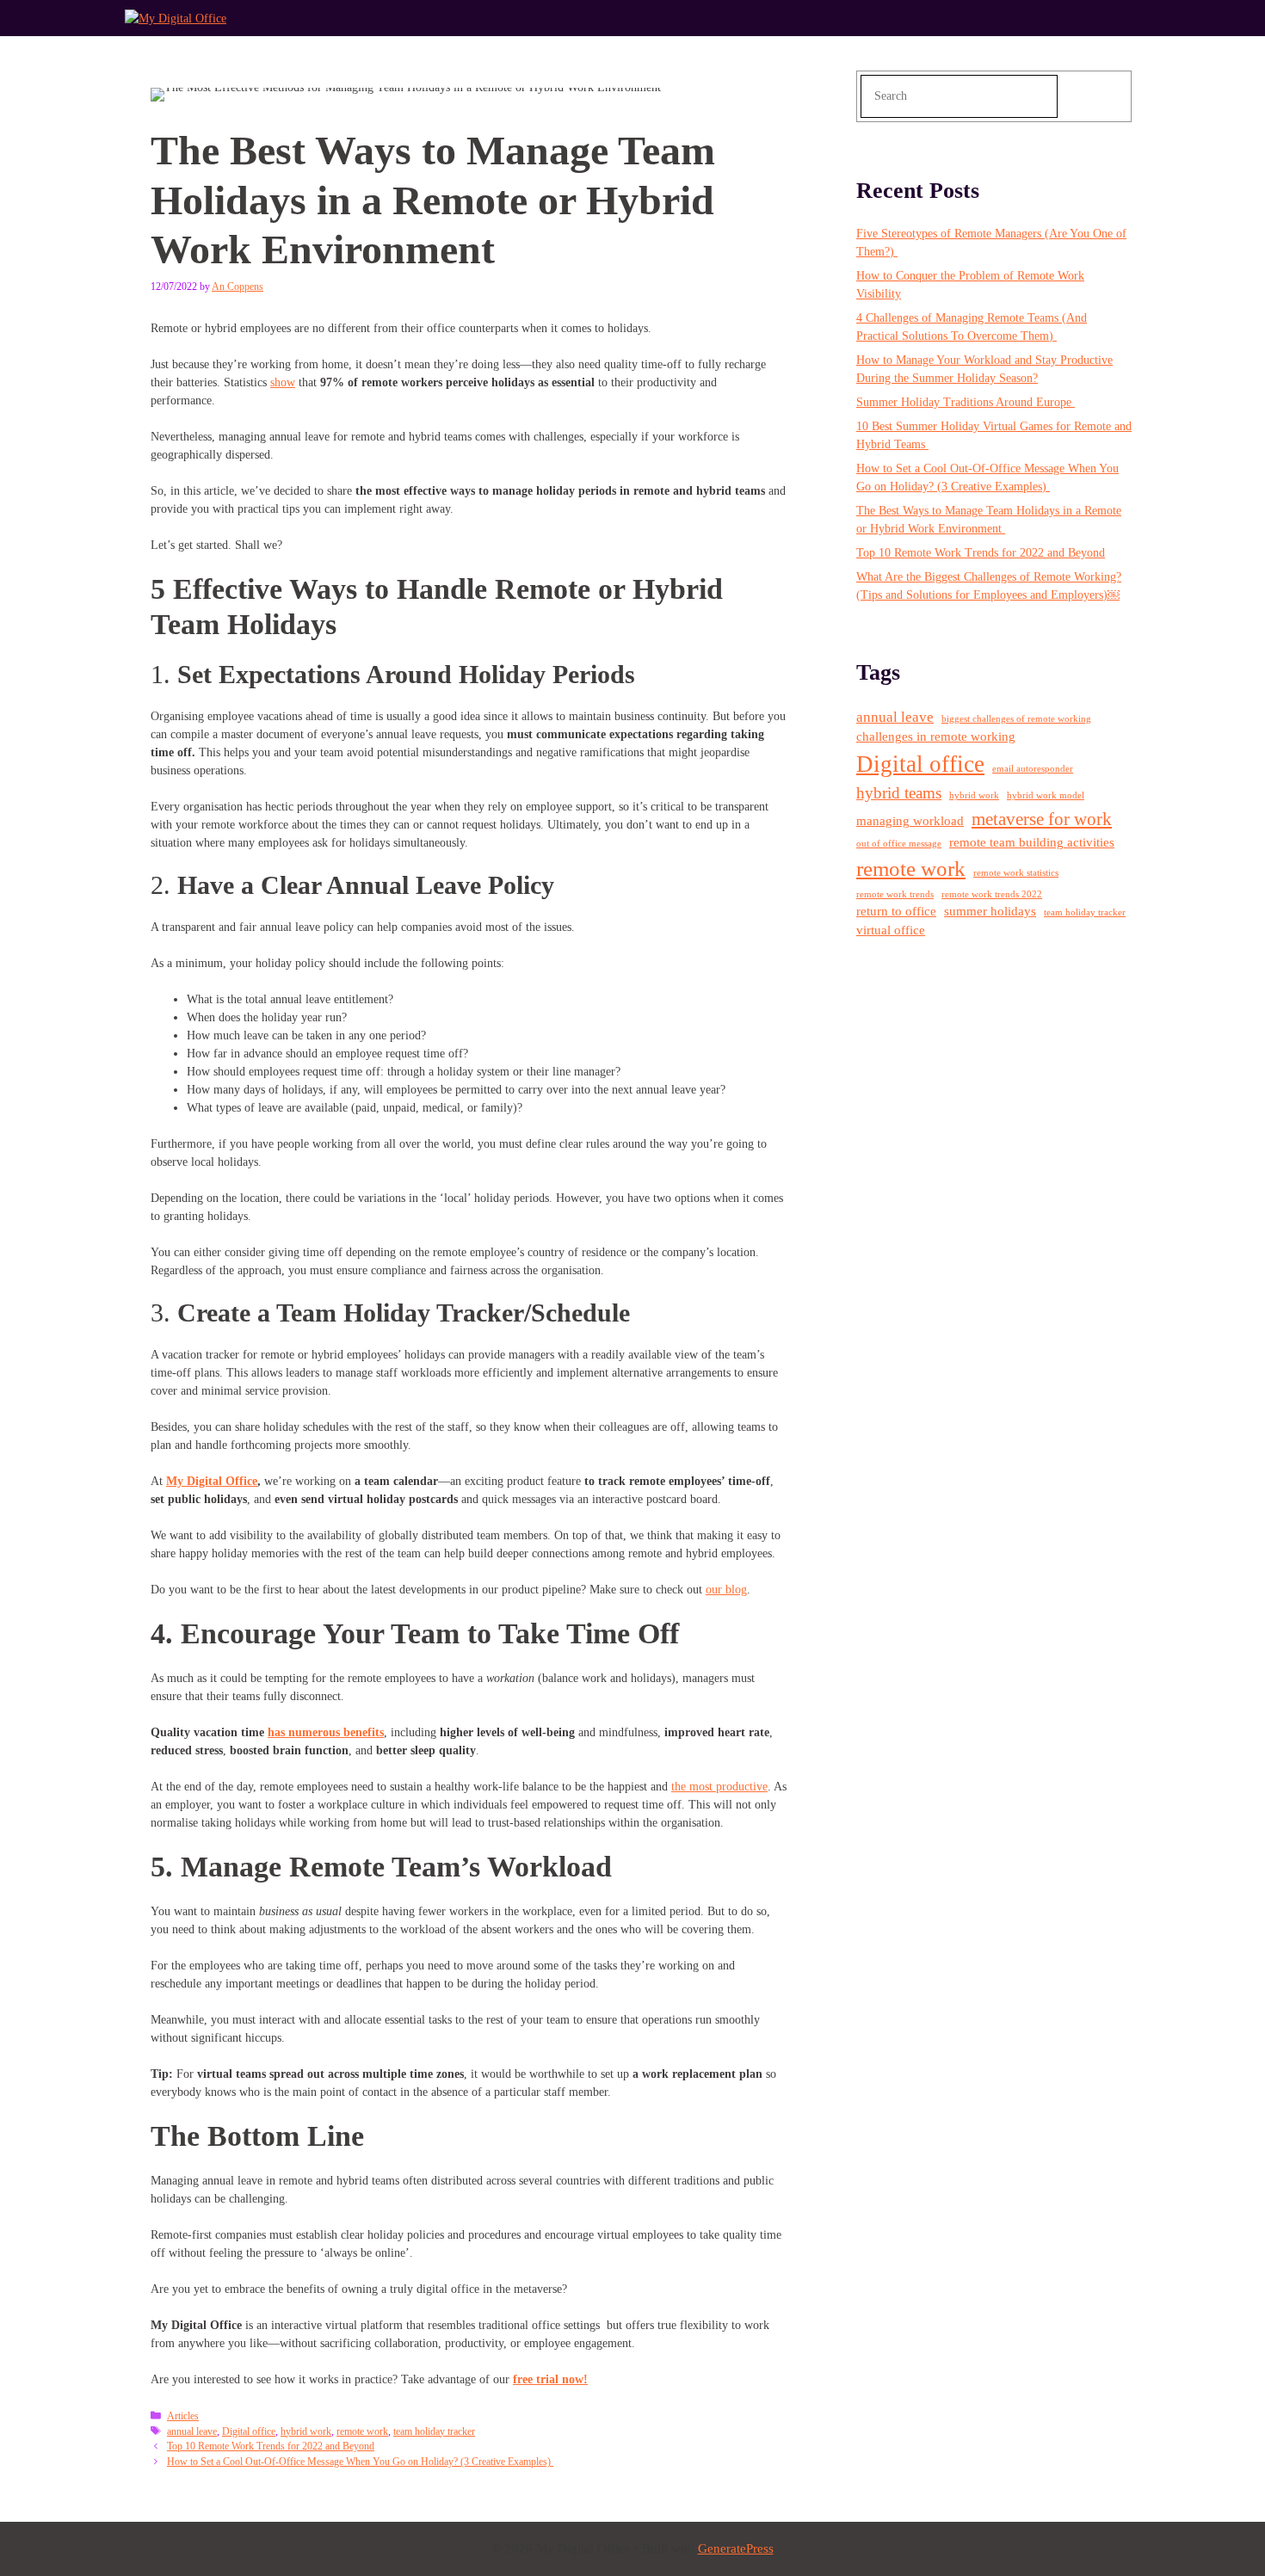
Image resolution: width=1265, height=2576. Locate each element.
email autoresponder (1033, 769)
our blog (726, 1590)
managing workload (910, 821)
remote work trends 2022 (992, 894)
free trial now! (550, 2379)
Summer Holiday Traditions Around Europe (966, 402)
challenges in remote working (936, 736)
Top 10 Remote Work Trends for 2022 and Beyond (271, 2446)
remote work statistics (1016, 873)
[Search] (1097, 96)
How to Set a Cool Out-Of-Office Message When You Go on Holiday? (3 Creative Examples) (360, 2462)
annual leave (192, 2431)
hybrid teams (899, 793)
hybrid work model (1046, 795)
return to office (896, 911)
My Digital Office (212, 1481)
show (283, 382)
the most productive (719, 1787)
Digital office (249, 2431)
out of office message (899, 844)
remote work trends (895, 894)
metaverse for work (1042, 819)
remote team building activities (1032, 842)
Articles (183, 2416)
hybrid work (306, 2431)
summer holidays (990, 911)
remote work (362, 2431)
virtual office (891, 930)
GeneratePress (736, 2548)
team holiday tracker (434, 2431)
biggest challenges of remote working (1016, 719)
